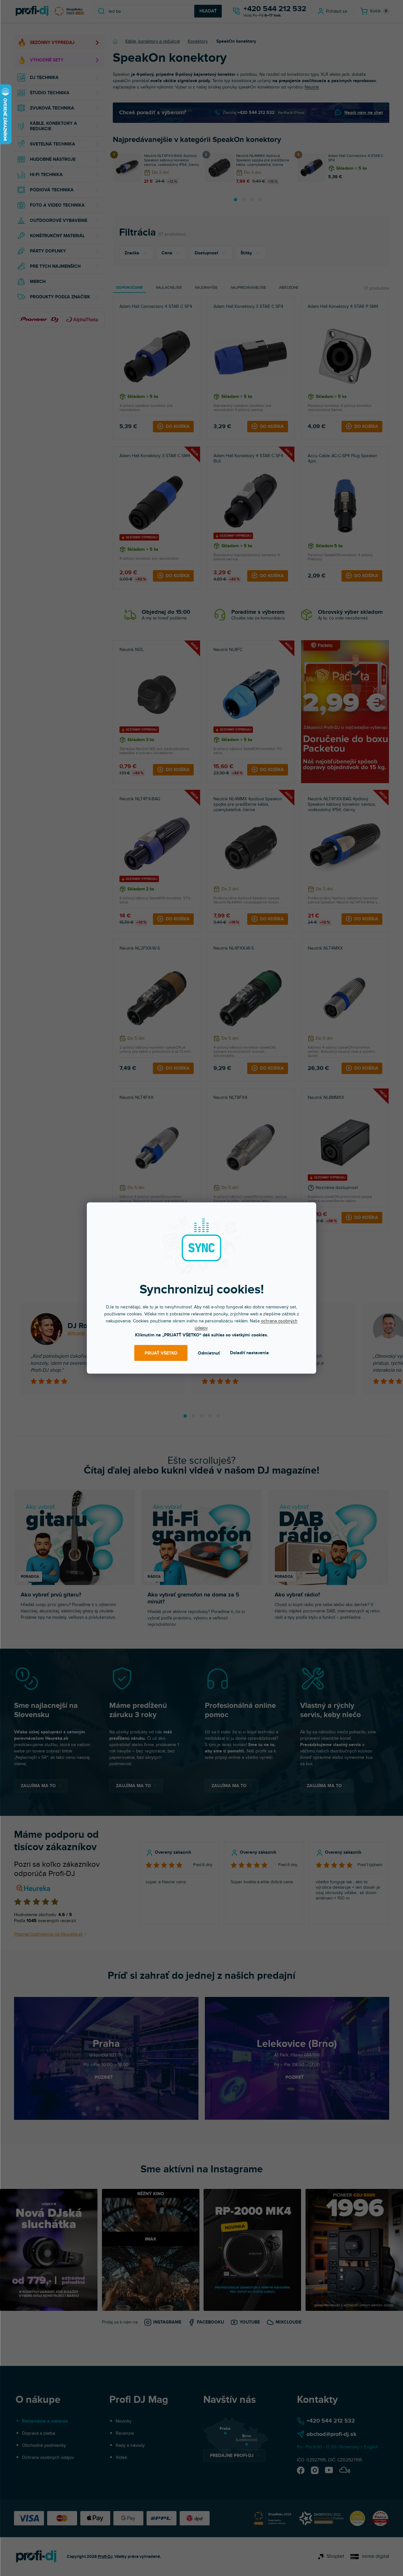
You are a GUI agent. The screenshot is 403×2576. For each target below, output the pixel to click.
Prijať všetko (161, 1353)
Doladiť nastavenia (249, 1353)
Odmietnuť (209, 1353)
